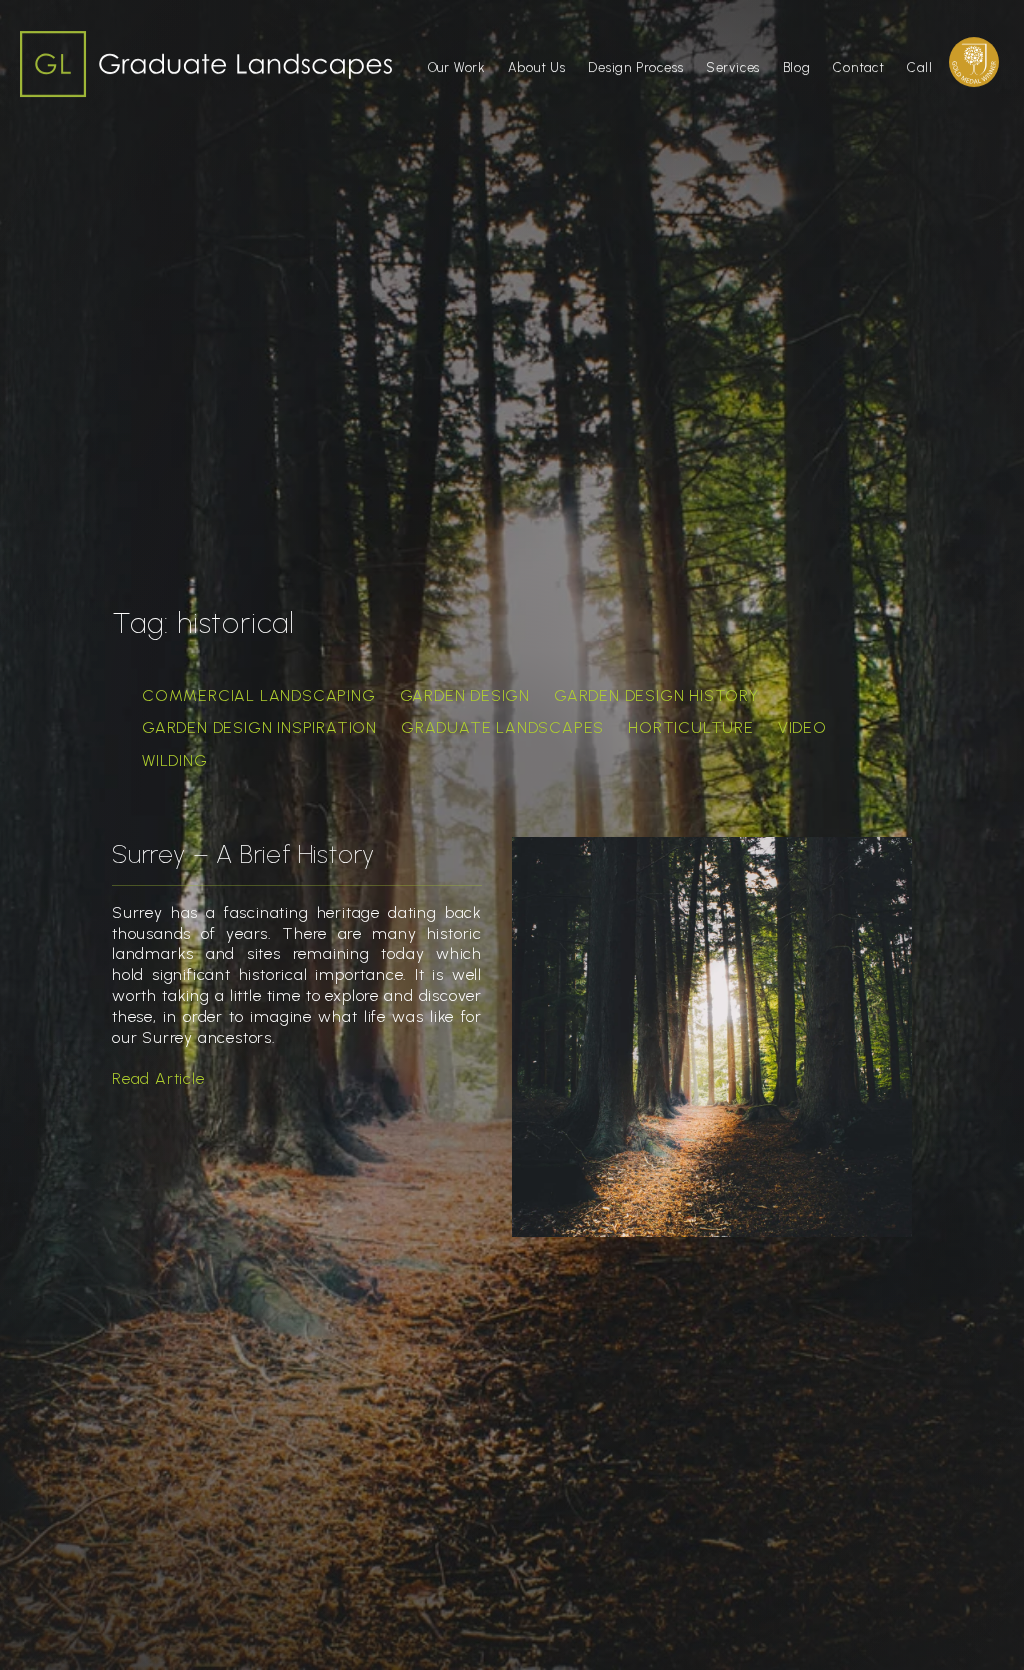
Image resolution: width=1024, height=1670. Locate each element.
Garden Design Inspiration (259, 727)
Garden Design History (656, 695)
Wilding (175, 760)
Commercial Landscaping (259, 695)
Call (919, 67)
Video (802, 727)
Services (733, 67)
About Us (536, 67)
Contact (859, 67)
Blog (797, 67)
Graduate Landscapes (502, 727)
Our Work (457, 67)
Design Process (635, 67)
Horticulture (691, 727)
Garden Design (465, 695)
